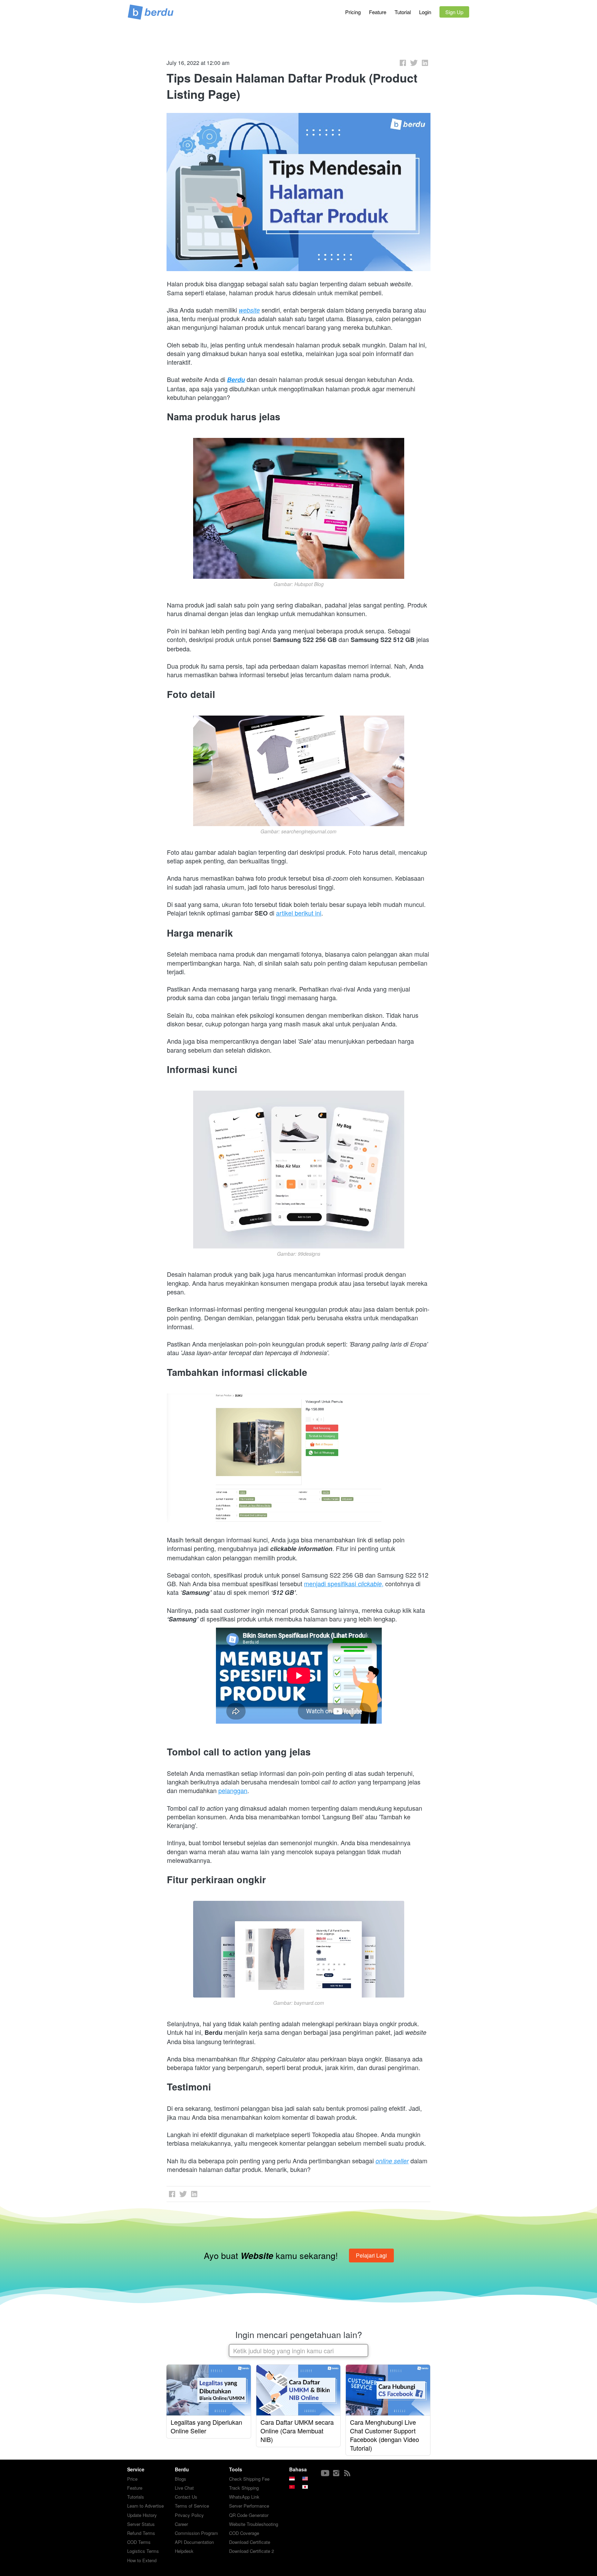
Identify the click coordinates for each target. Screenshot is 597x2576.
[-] (325, 2473)
